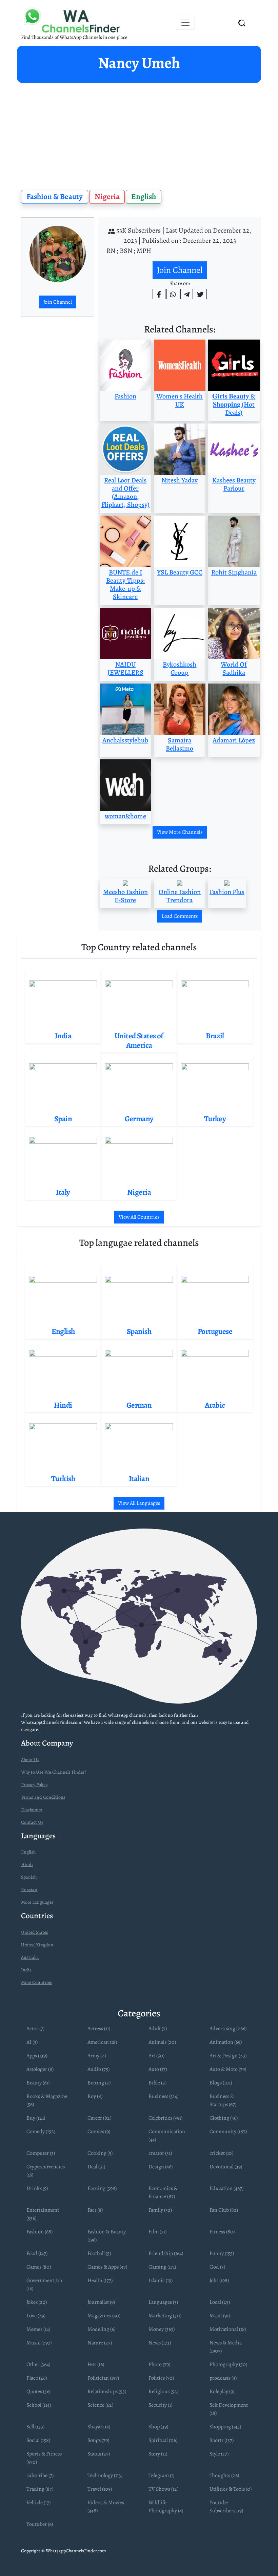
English (144, 197)
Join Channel (58, 302)
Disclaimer (32, 1810)
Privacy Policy (34, 1785)
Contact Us (32, 1822)
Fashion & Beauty (55, 197)
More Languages (37, 1902)
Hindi (27, 1865)
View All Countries (139, 1217)
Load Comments (180, 916)
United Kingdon (37, 1945)
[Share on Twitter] (200, 294)
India (26, 1970)
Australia (30, 1957)
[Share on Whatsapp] (173, 294)
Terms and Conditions (43, 1797)
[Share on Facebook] (159, 294)
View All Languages (139, 1503)
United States (35, 1932)
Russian (29, 1890)
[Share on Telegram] (187, 294)
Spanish (29, 1877)
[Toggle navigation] (185, 23)
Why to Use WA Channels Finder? (54, 1772)
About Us (30, 1760)
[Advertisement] (139, 134)
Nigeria (107, 197)
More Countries (36, 1982)
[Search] (242, 23)
